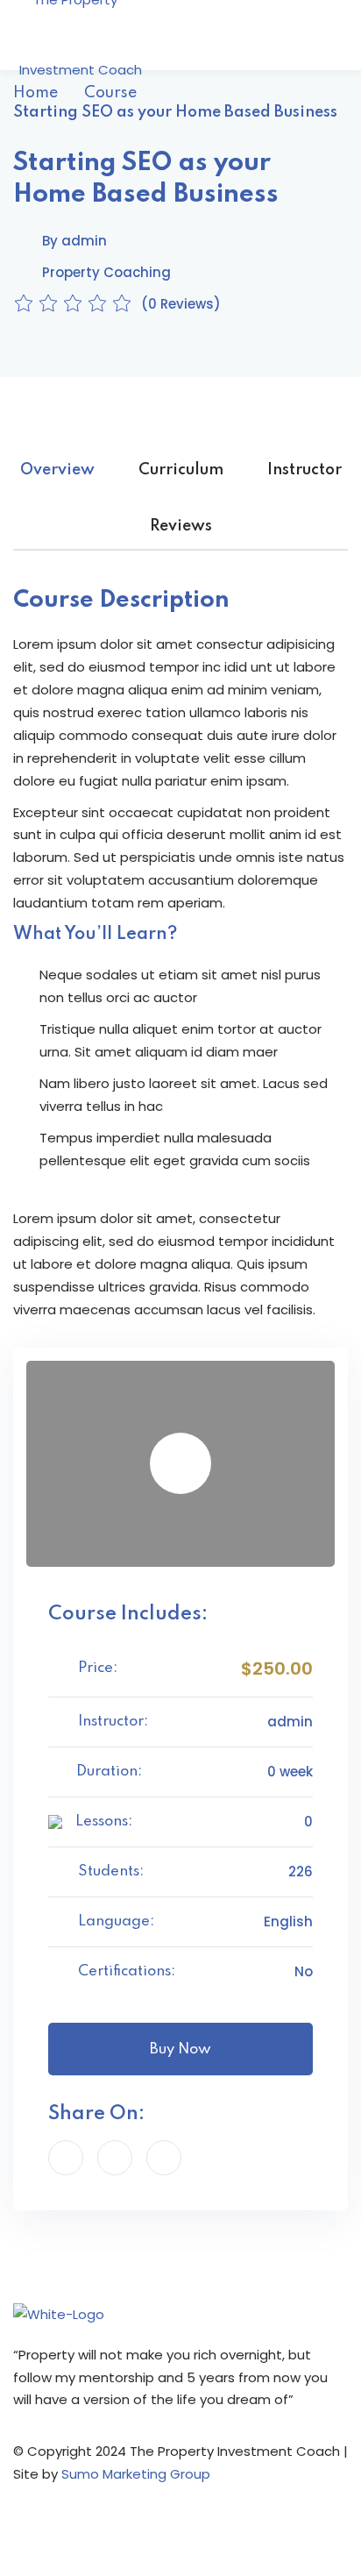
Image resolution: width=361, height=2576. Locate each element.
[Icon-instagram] (82, 2534)
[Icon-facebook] (35, 2534)
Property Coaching (106, 272)
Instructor (304, 470)
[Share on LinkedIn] (164, 2158)
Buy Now (180, 2049)
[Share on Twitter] (115, 2158)
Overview (57, 470)
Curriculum (181, 470)
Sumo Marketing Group (136, 2474)
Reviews (181, 526)
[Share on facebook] (66, 2158)
